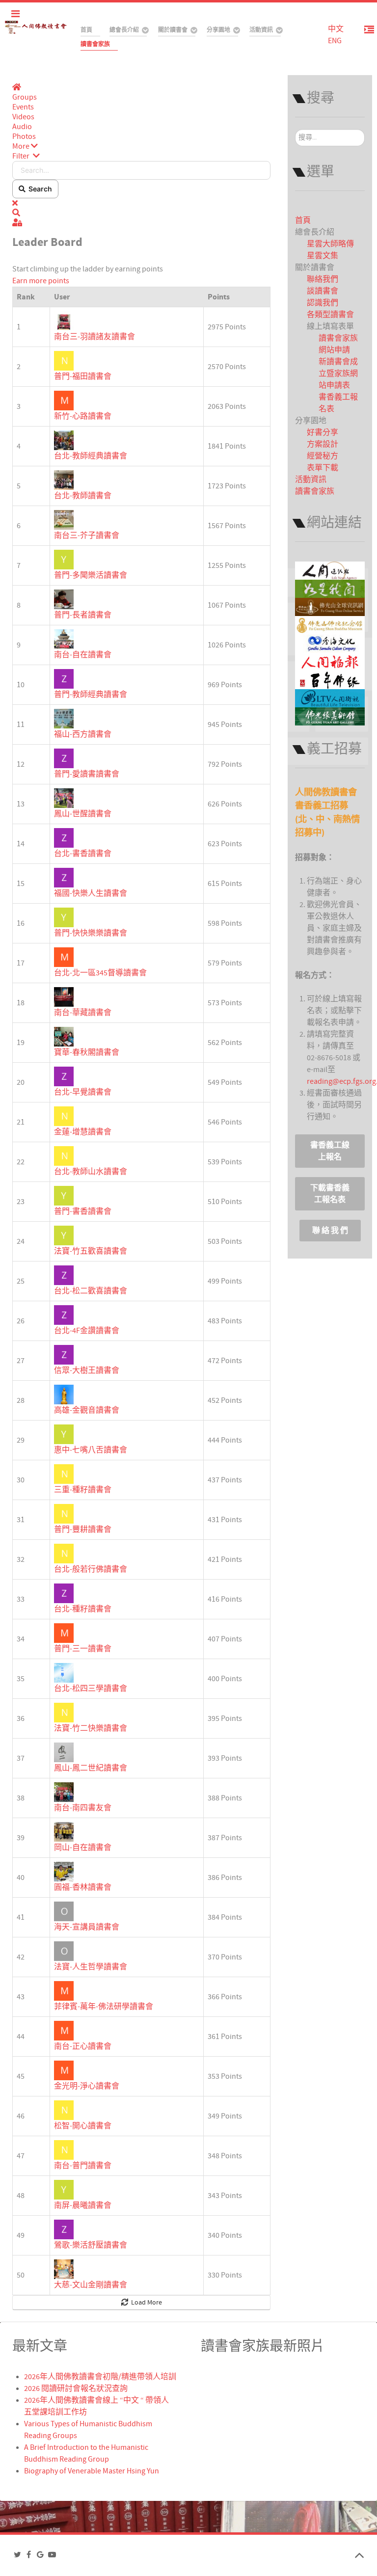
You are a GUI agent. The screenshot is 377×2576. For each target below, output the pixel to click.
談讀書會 (323, 291)
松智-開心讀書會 (83, 2126)
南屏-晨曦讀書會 (83, 2205)
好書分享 (323, 432)
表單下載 (323, 468)
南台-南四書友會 (83, 1808)
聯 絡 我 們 (330, 1231)
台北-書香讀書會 (83, 854)
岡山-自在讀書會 (83, 1848)
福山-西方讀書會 (83, 734)
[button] (141, 146)
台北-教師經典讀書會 (91, 456)
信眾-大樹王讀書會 (87, 1370)
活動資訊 (311, 480)
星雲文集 (323, 256)
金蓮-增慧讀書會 (83, 1132)
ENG (335, 41)
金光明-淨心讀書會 (87, 2086)
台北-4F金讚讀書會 (87, 1331)
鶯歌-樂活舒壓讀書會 (91, 2245)
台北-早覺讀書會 (83, 1092)
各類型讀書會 (330, 315)
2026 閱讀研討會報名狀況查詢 (76, 2388)
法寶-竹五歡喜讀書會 (91, 1251)
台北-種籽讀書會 (83, 1609)
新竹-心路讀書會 (83, 416)
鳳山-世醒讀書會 (83, 814)
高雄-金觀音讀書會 (87, 1410)
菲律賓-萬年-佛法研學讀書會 (104, 2007)
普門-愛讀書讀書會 (87, 774)
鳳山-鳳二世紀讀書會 (91, 1768)
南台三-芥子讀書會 (87, 536)
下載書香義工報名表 (330, 1194)
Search (39, 189)
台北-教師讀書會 (83, 496)
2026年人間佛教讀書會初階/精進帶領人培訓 (100, 2377)
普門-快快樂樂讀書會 (91, 933)
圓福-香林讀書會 (83, 1887)
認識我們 (323, 303)
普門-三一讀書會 (83, 1649)
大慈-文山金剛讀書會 (91, 2285)
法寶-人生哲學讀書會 (91, 1967)
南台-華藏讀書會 (83, 1013)
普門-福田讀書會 (83, 376)
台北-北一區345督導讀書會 (100, 973)
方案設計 (323, 444)
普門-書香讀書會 (83, 1211)
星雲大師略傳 (330, 244)
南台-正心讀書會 (83, 2046)
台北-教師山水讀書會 (91, 1172)
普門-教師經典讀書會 (91, 695)
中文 (336, 29)
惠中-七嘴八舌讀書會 (91, 1450)
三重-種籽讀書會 (83, 1490)
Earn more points (41, 281)
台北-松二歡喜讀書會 (91, 1291)
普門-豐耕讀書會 (83, 1529)
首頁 (303, 220)
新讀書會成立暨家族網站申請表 (338, 374)
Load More (145, 2303)
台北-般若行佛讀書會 (91, 1569)
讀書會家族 (315, 491)
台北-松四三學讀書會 (91, 1689)
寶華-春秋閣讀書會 (87, 1052)
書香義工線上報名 (330, 1151)
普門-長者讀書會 (83, 615)
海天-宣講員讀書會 (87, 1927)
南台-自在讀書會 (83, 655)
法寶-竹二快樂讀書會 (91, 1728)
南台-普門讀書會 (83, 2166)
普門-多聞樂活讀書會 (91, 575)
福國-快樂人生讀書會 (91, 893)
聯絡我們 (323, 279)
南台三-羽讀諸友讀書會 (94, 337)
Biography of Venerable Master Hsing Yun (92, 2471)
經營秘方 (323, 456)
